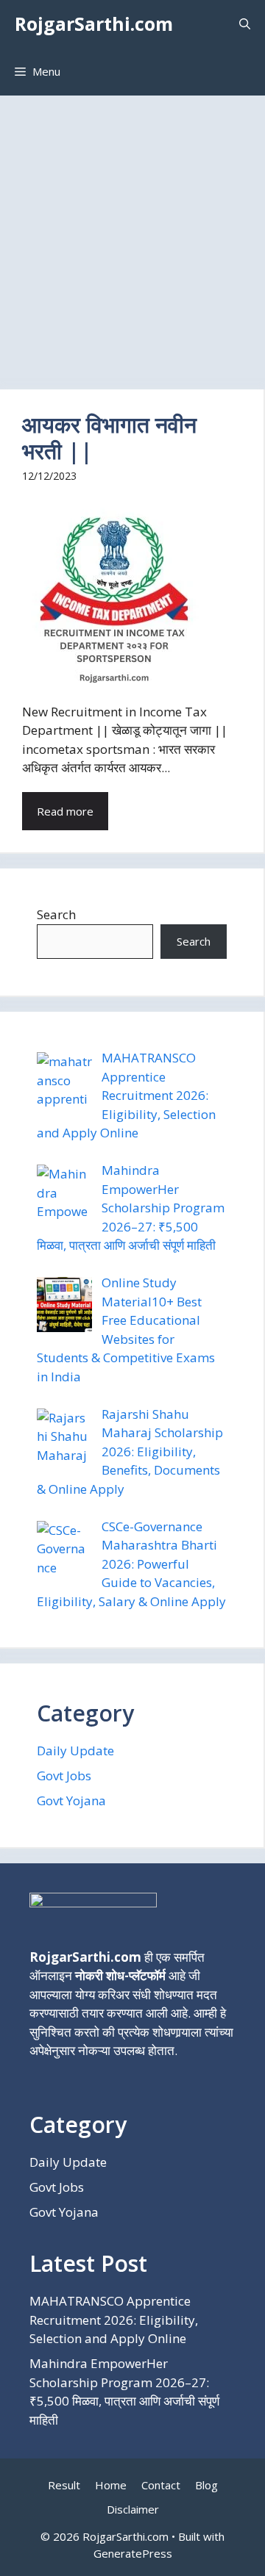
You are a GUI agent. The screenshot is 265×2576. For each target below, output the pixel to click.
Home (111, 2485)
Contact (161, 2485)
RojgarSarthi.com (94, 24)
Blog (206, 2485)
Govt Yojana (71, 1800)
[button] (245, 24)
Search (56, 914)
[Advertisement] (132, 235)
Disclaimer (133, 2509)
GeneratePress (133, 2553)
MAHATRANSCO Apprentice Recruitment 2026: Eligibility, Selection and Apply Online (114, 2320)
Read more (65, 811)
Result (64, 2485)
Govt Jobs (64, 1776)
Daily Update (75, 1751)
